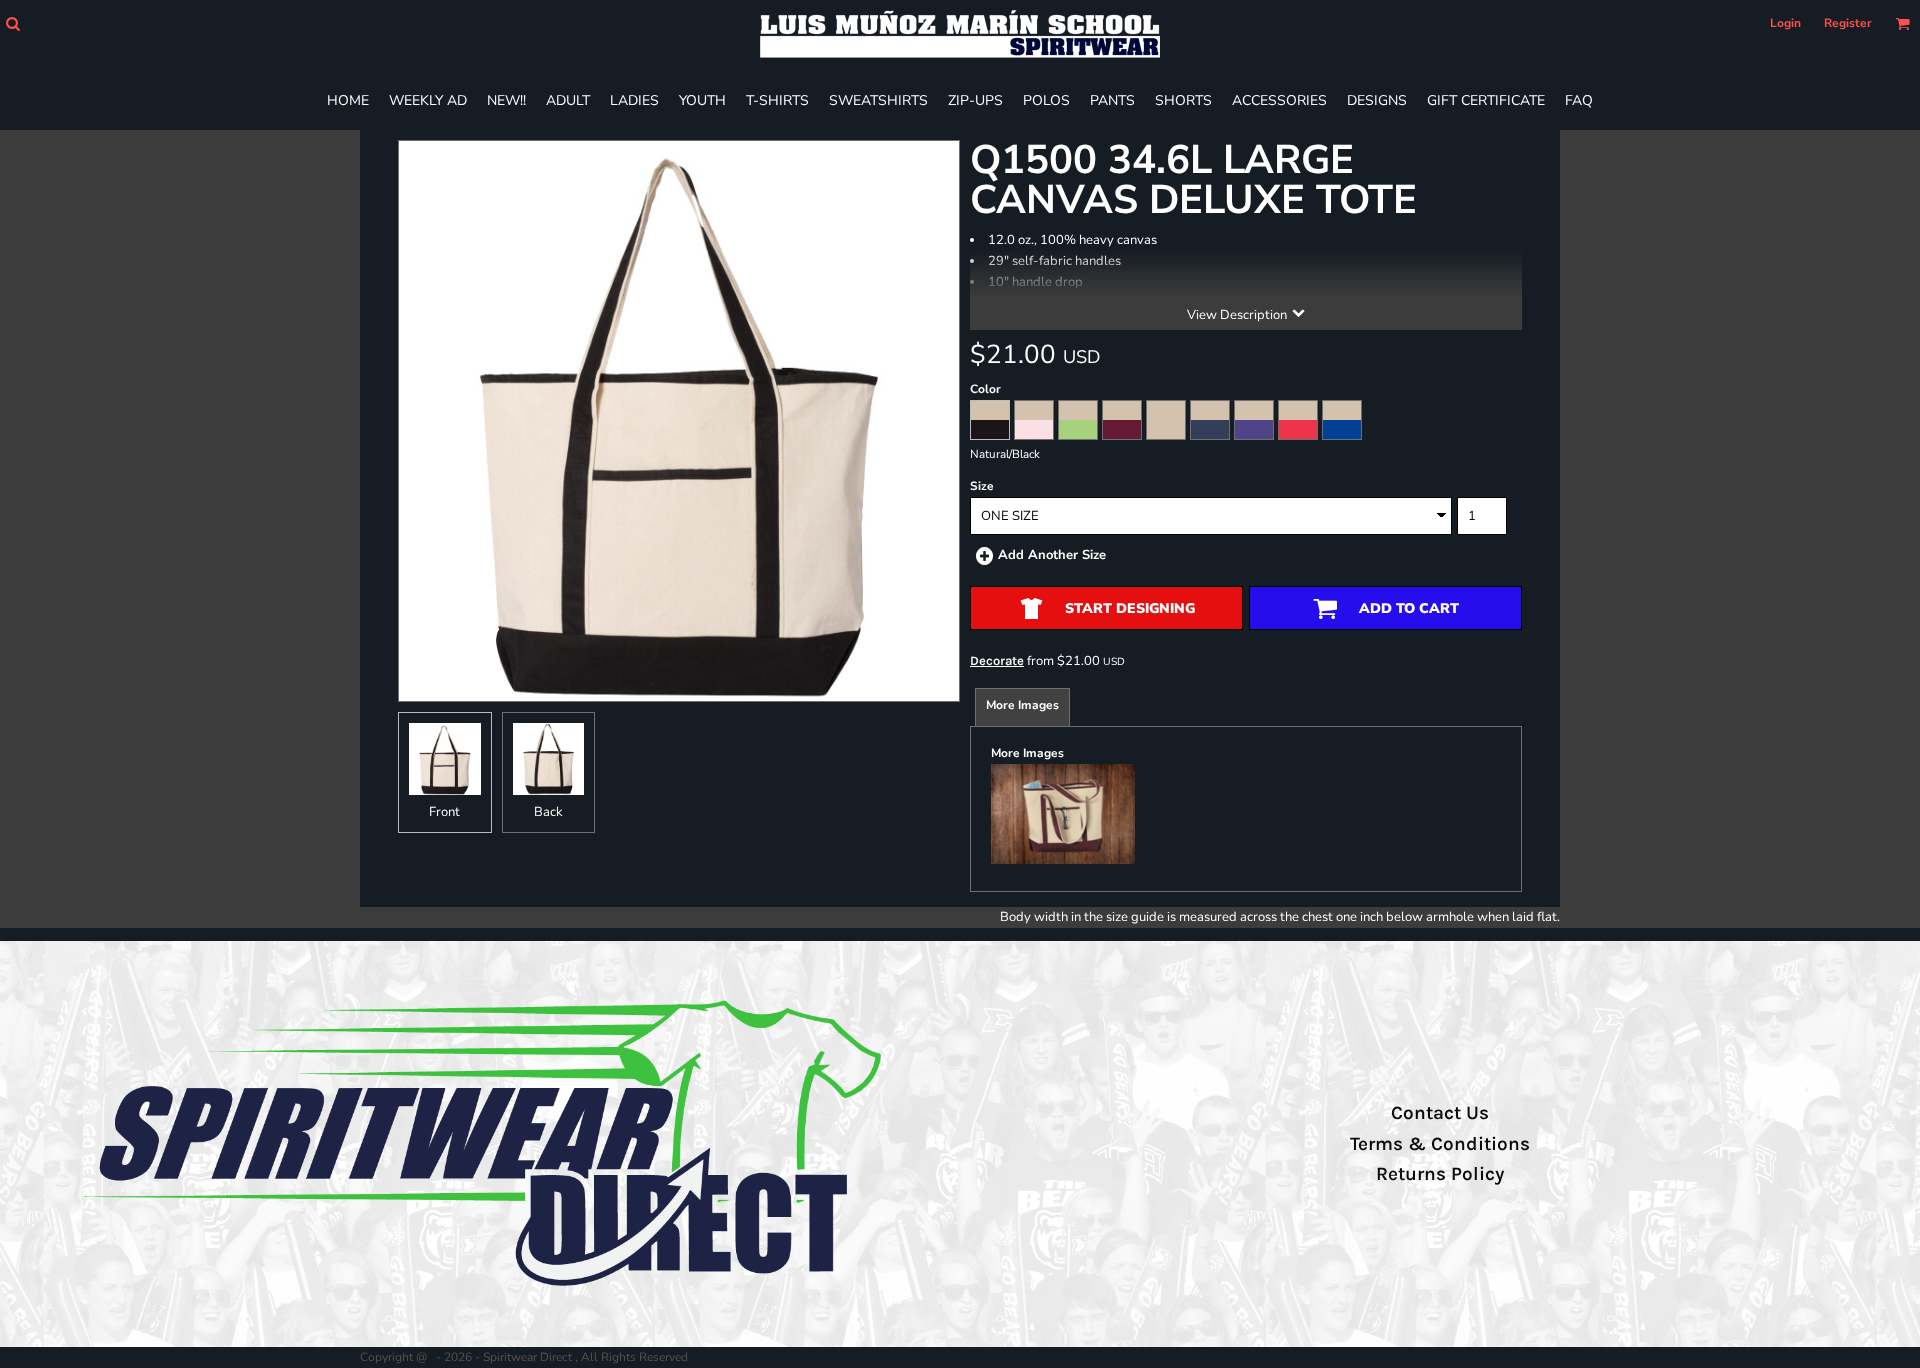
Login (1785, 23)
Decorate (997, 660)
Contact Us (1440, 1113)
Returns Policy (1440, 1174)
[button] (12, 23)
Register (1848, 23)
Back (548, 812)
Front (444, 812)
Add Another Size (1052, 555)
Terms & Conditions (1440, 1144)
